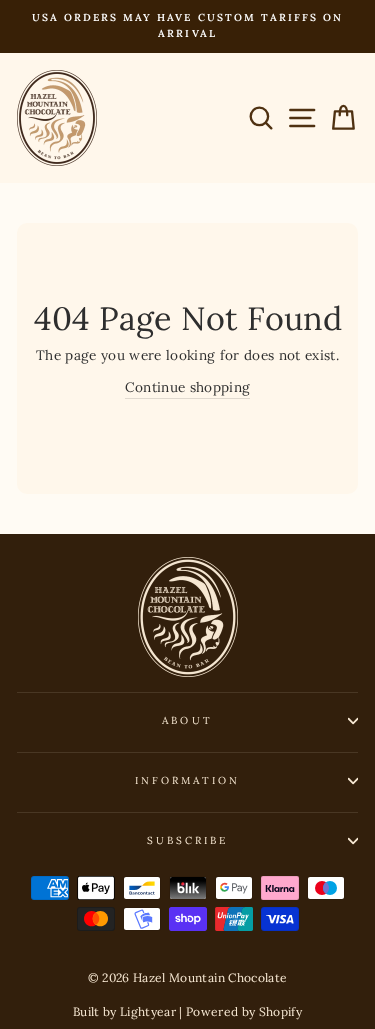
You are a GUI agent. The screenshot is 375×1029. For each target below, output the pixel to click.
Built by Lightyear (124, 1011)
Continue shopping (188, 387)
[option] (187, 26)
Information (188, 780)
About (187, 720)
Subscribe (188, 840)
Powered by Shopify (244, 1011)
